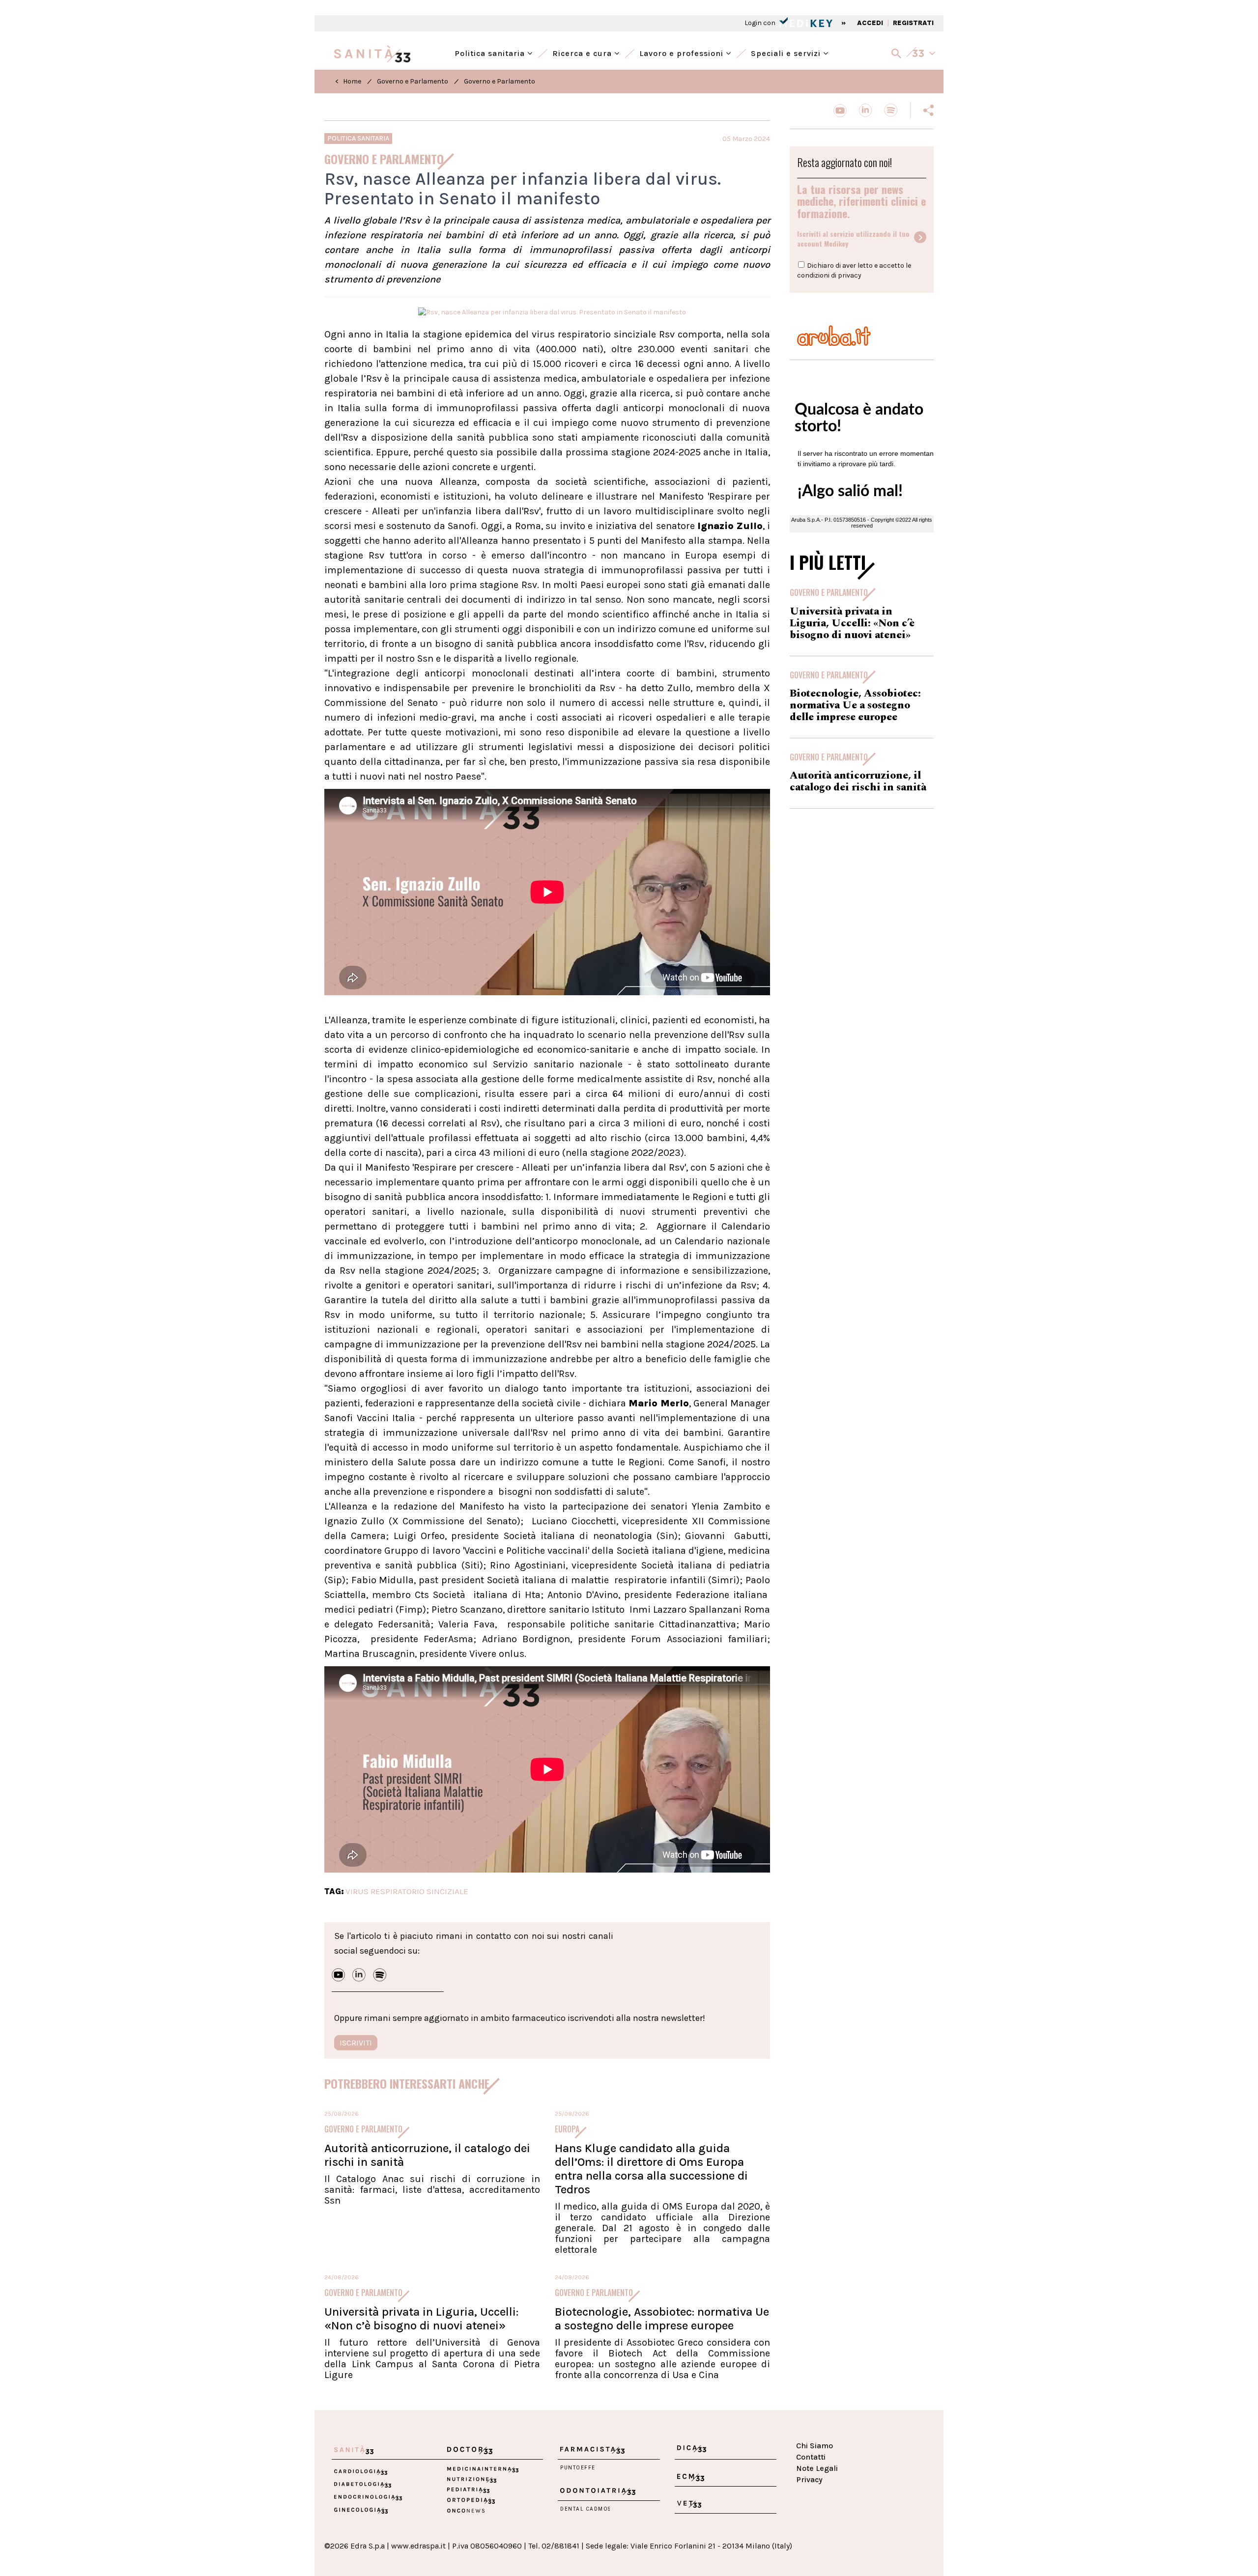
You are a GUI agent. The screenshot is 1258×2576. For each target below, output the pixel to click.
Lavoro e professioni (683, 52)
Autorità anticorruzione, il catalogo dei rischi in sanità (858, 782)
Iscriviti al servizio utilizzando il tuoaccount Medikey (853, 239)
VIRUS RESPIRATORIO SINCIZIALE (407, 1891)
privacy (850, 275)
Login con (761, 23)
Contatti (811, 2457)
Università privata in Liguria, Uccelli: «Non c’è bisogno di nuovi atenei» (421, 2319)
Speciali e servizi (787, 52)
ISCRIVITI (356, 2043)
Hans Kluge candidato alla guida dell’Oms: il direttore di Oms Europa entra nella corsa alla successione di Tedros (651, 2169)
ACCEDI (870, 23)
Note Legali (817, 2468)
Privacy (809, 2479)
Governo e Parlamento (413, 81)
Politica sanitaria (491, 52)
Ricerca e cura (583, 52)
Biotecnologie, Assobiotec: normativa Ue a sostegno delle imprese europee (662, 2319)
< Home (348, 81)
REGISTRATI (913, 23)
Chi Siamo (815, 2446)
